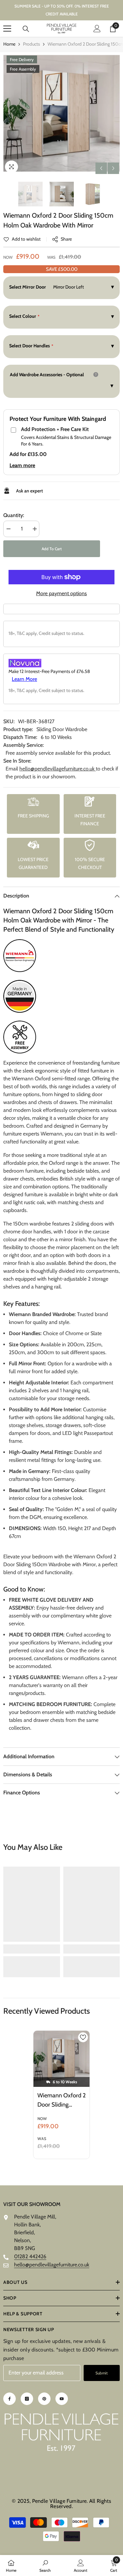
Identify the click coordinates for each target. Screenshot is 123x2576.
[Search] (26, 29)
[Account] (97, 29)
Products (31, 44)
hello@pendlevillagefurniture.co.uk (58, 769)
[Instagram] (27, 2399)
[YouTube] (62, 2399)
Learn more (22, 465)
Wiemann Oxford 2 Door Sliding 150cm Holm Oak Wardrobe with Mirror (61, 2100)
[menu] (7, 29)
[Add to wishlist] (83, 2037)
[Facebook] (10, 2399)
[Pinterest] (44, 2399)
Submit (102, 2373)
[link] (22, 239)
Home (9, 44)
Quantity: (14, 515)
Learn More (24, 679)
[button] (101, 168)
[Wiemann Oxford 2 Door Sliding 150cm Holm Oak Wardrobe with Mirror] (61, 2059)
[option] (61, 113)
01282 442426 (30, 2256)
